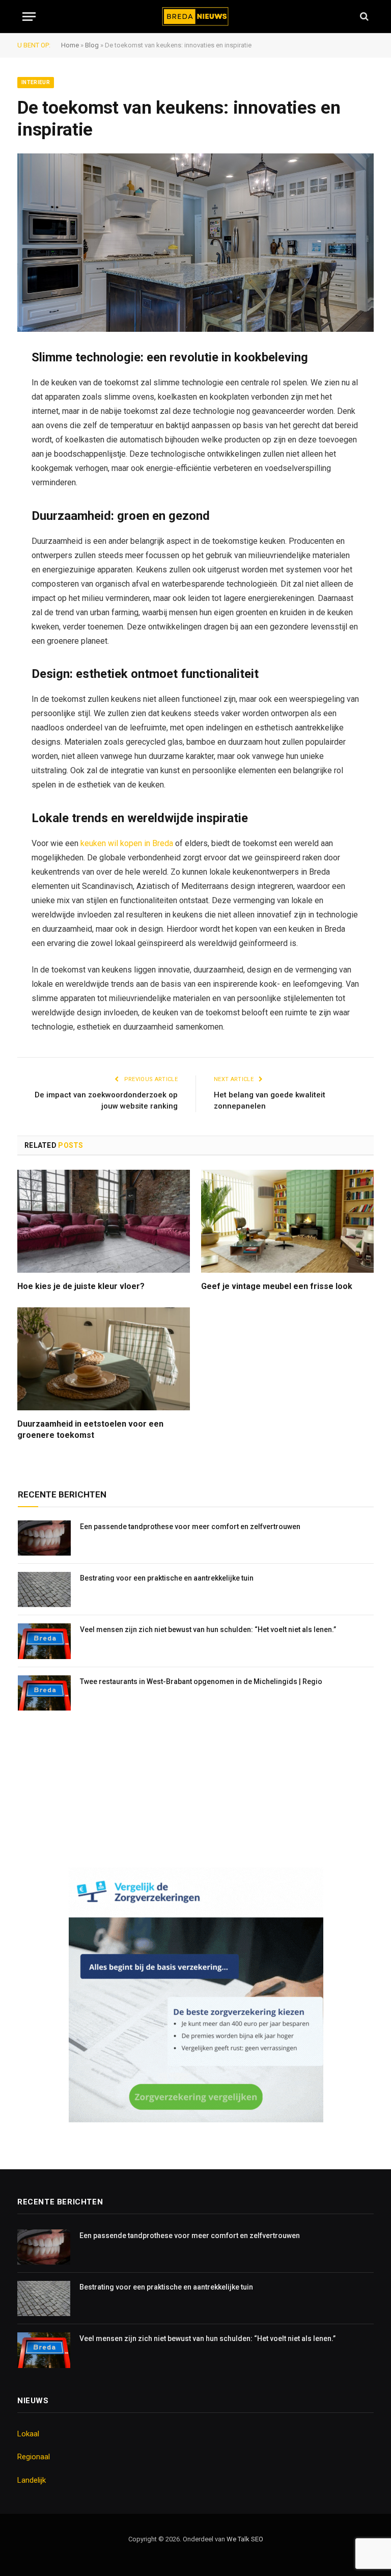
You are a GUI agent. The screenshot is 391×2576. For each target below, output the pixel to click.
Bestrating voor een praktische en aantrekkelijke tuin (167, 1578)
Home (70, 45)
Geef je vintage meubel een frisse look (277, 1286)
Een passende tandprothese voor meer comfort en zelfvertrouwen (190, 1527)
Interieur (36, 82)
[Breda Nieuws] (196, 17)
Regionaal (34, 2457)
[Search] (363, 17)
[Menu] (29, 17)
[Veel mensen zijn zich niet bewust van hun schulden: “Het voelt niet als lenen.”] (44, 1641)
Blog (92, 45)
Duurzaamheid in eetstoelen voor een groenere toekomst (90, 1429)
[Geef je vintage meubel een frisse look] (287, 1221)
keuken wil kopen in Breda (127, 843)
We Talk (239, 2539)
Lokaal (28, 2434)
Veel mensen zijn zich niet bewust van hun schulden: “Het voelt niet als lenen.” (208, 1629)
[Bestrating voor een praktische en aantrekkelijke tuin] (44, 1589)
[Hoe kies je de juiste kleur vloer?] (104, 1221)
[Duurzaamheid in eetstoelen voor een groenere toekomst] (104, 1359)
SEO (257, 2539)
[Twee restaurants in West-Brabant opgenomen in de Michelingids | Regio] (44, 1693)
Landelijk (32, 2480)
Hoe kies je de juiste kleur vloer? (81, 1286)
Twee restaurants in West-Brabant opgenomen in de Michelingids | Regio (201, 1681)
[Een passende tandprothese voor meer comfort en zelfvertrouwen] (44, 1538)
